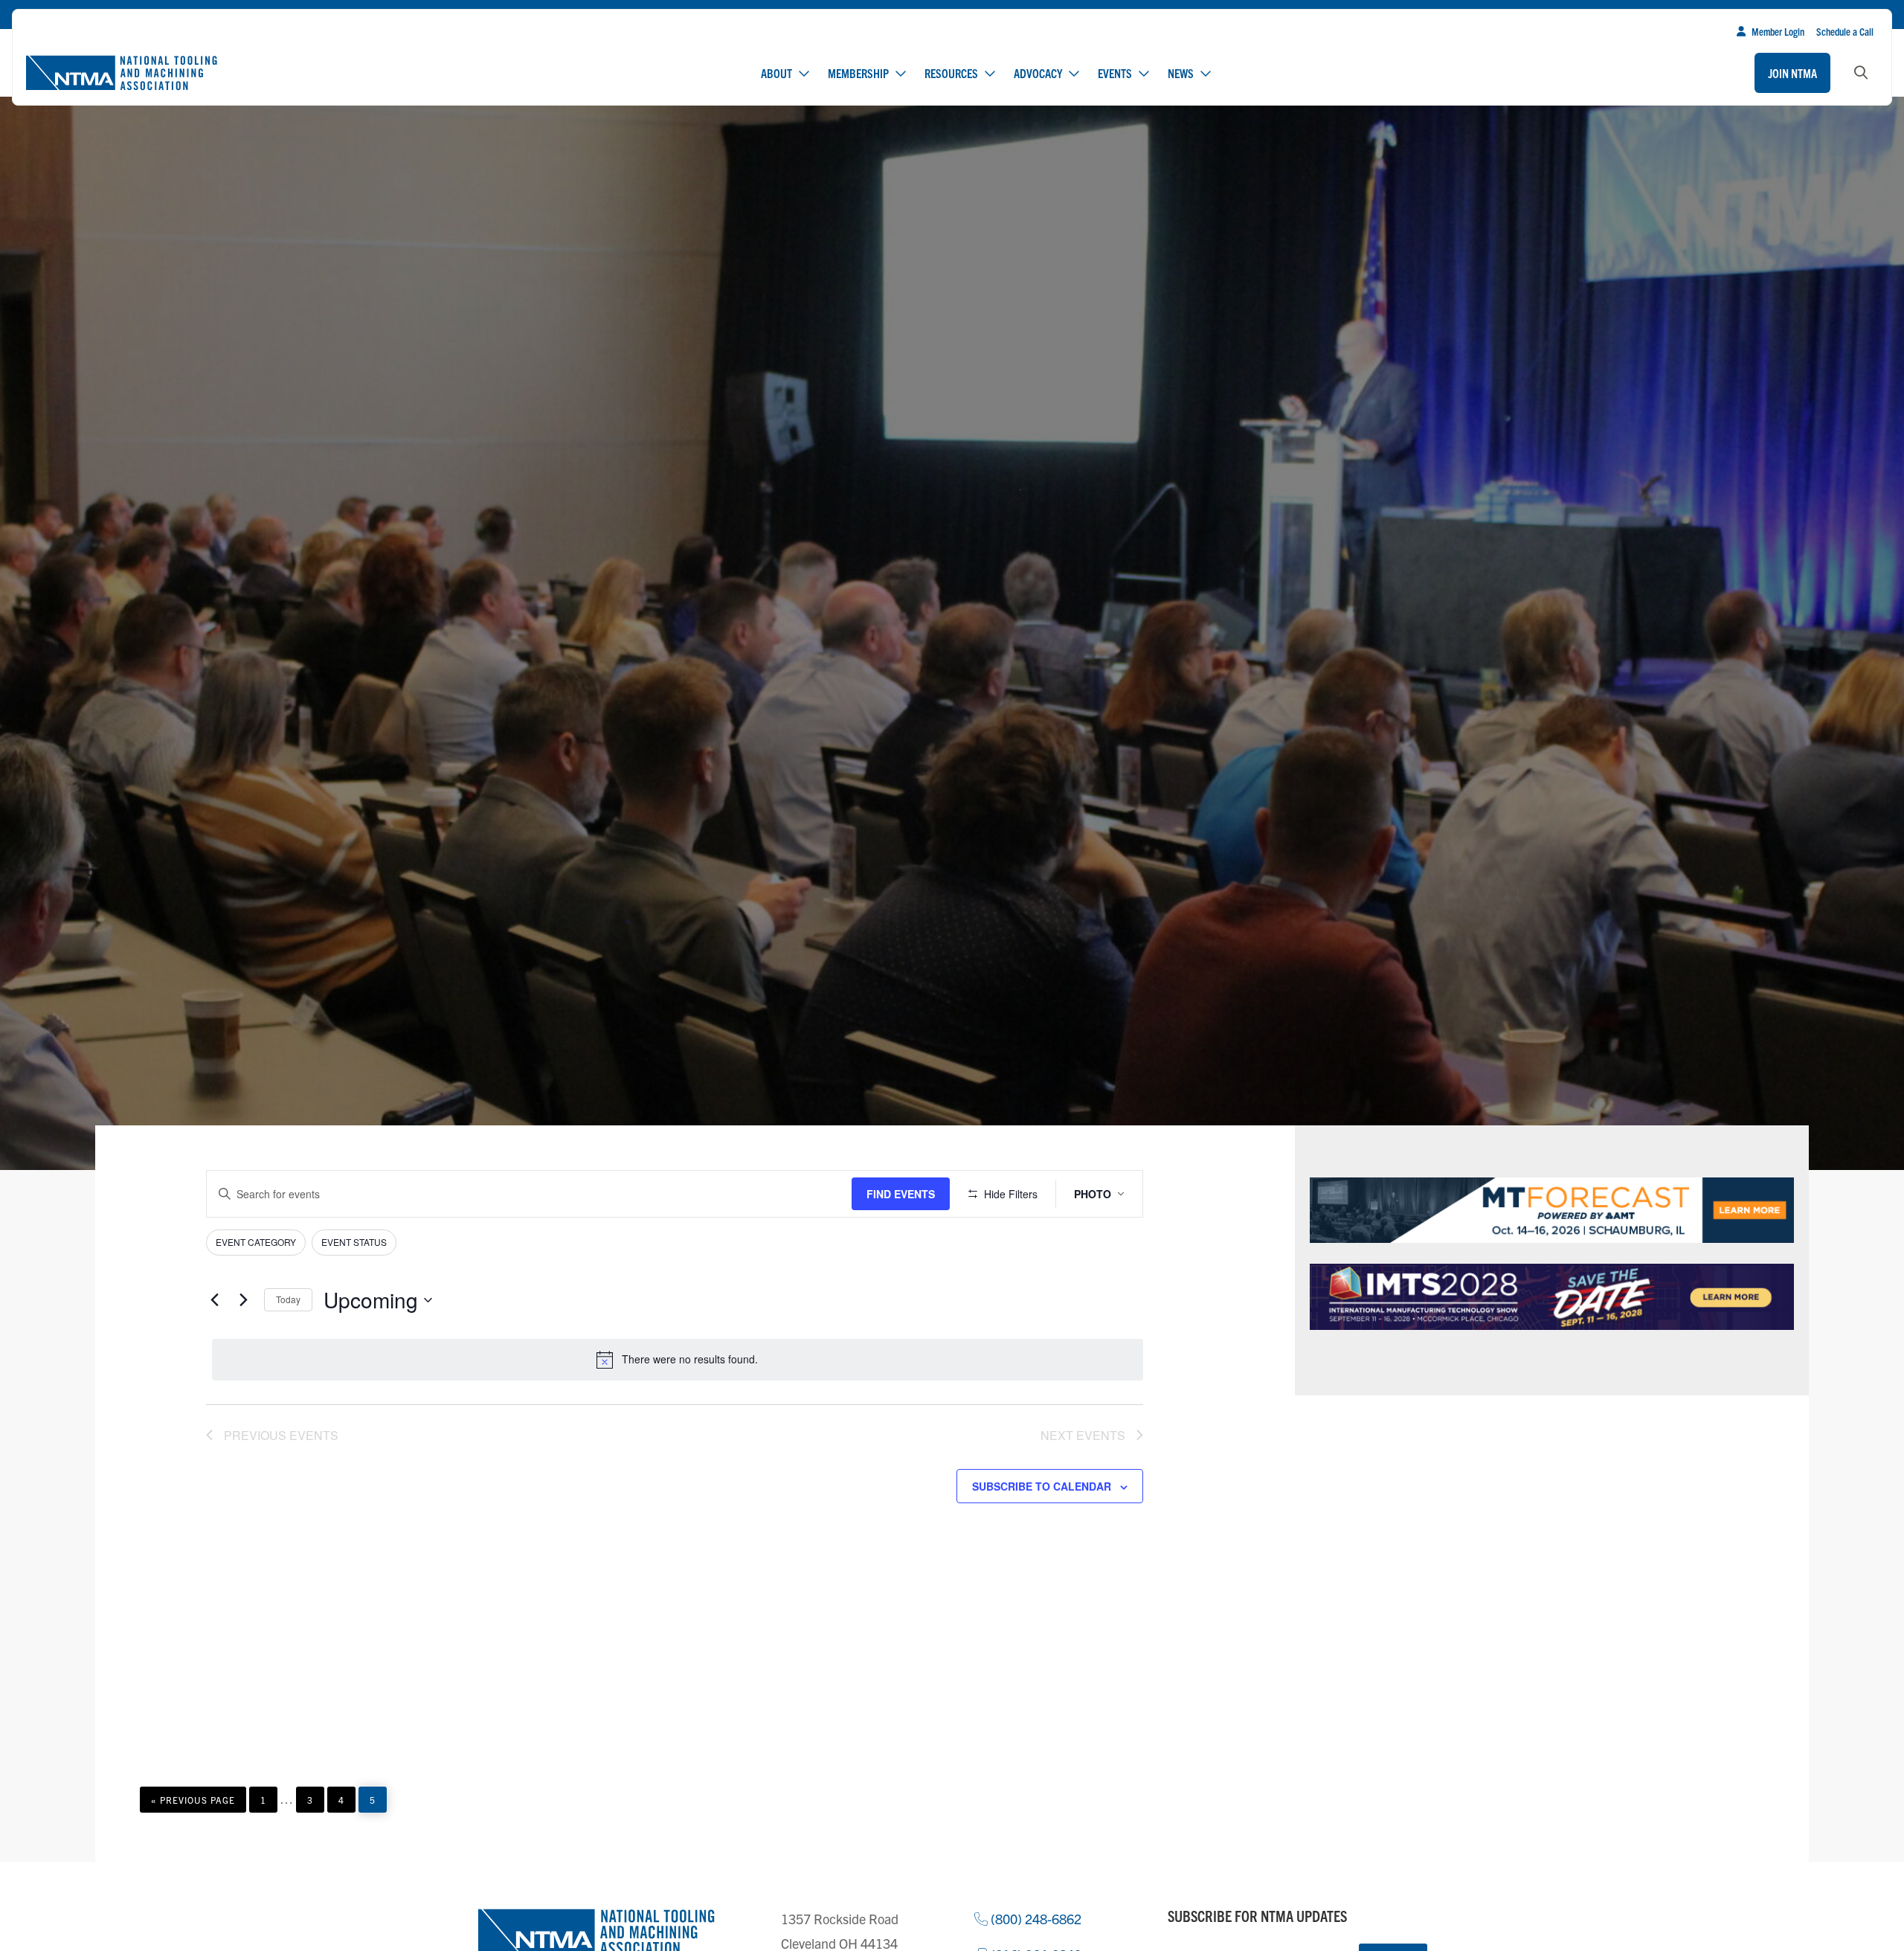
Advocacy (1038, 73)
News (1181, 73)
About (776, 73)
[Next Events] (244, 1300)
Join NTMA (1792, 73)
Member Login (1778, 31)
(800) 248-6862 (1035, 1919)
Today (288, 1299)
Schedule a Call (1845, 31)
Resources (951, 73)
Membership (858, 73)
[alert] (678, 1360)
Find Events (901, 1194)
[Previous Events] (215, 1300)
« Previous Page (193, 1803)
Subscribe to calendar (1042, 1486)
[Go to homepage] (121, 73)
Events (1115, 73)
